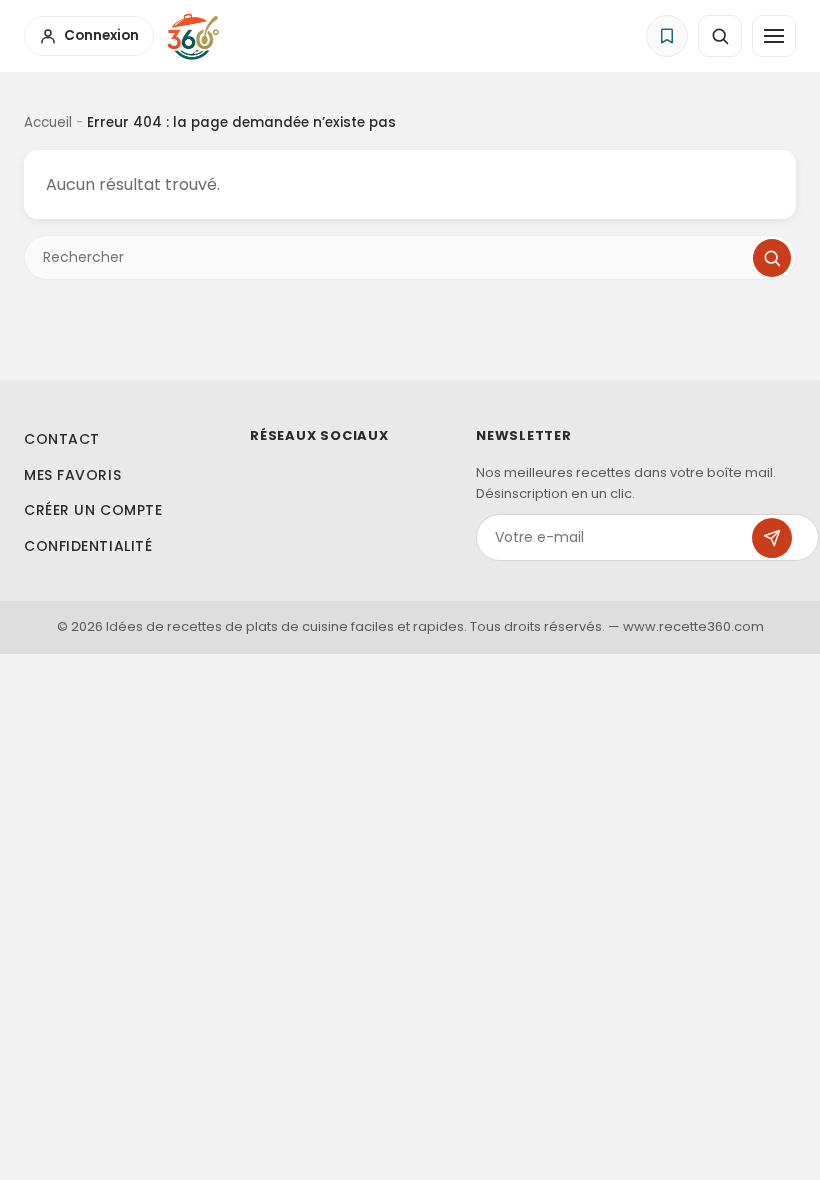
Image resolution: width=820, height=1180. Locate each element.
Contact (62, 439)
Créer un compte (93, 510)
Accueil (48, 122)
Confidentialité (88, 546)
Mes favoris (72, 475)
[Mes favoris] (667, 36)
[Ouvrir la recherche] (720, 36)
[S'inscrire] (772, 538)
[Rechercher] (772, 258)
